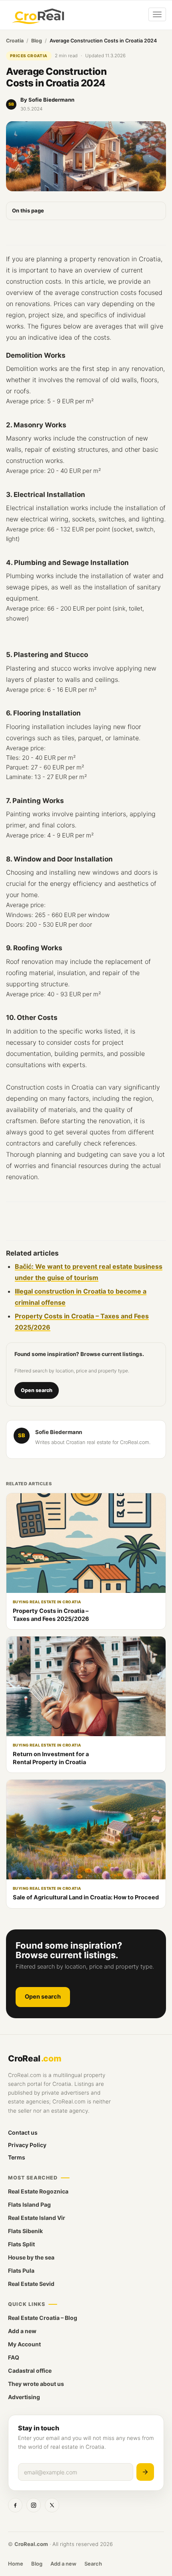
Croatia (15, 41)
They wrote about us (36, 2384)
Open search (37, 1390)
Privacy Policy (27, 2145)
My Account (24, 2344)
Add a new (22, 2331)
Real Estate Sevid (31, 2284)
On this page (28, 210)
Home (16, 2564)
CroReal (35, 2058)
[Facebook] (15, 2505)
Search (93, 2564)
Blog (37, 41)
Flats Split (21, 2244)
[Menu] (157, 14)
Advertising (24, 2397)
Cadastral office (30, 2371)
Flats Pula (21, 2271)
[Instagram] (34, 2505)
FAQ (14, 2357)
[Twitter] (52, 2505)
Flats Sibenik (25, 2231)
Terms (17, 2157)
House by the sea (31, 2257)
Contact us (23, 2132)
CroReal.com (31, 2544)
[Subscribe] (145, 2472)
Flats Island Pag (29, 2204)
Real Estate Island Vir (37, 2218)
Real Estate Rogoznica (38, 2191)
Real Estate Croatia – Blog (43, 2318)
